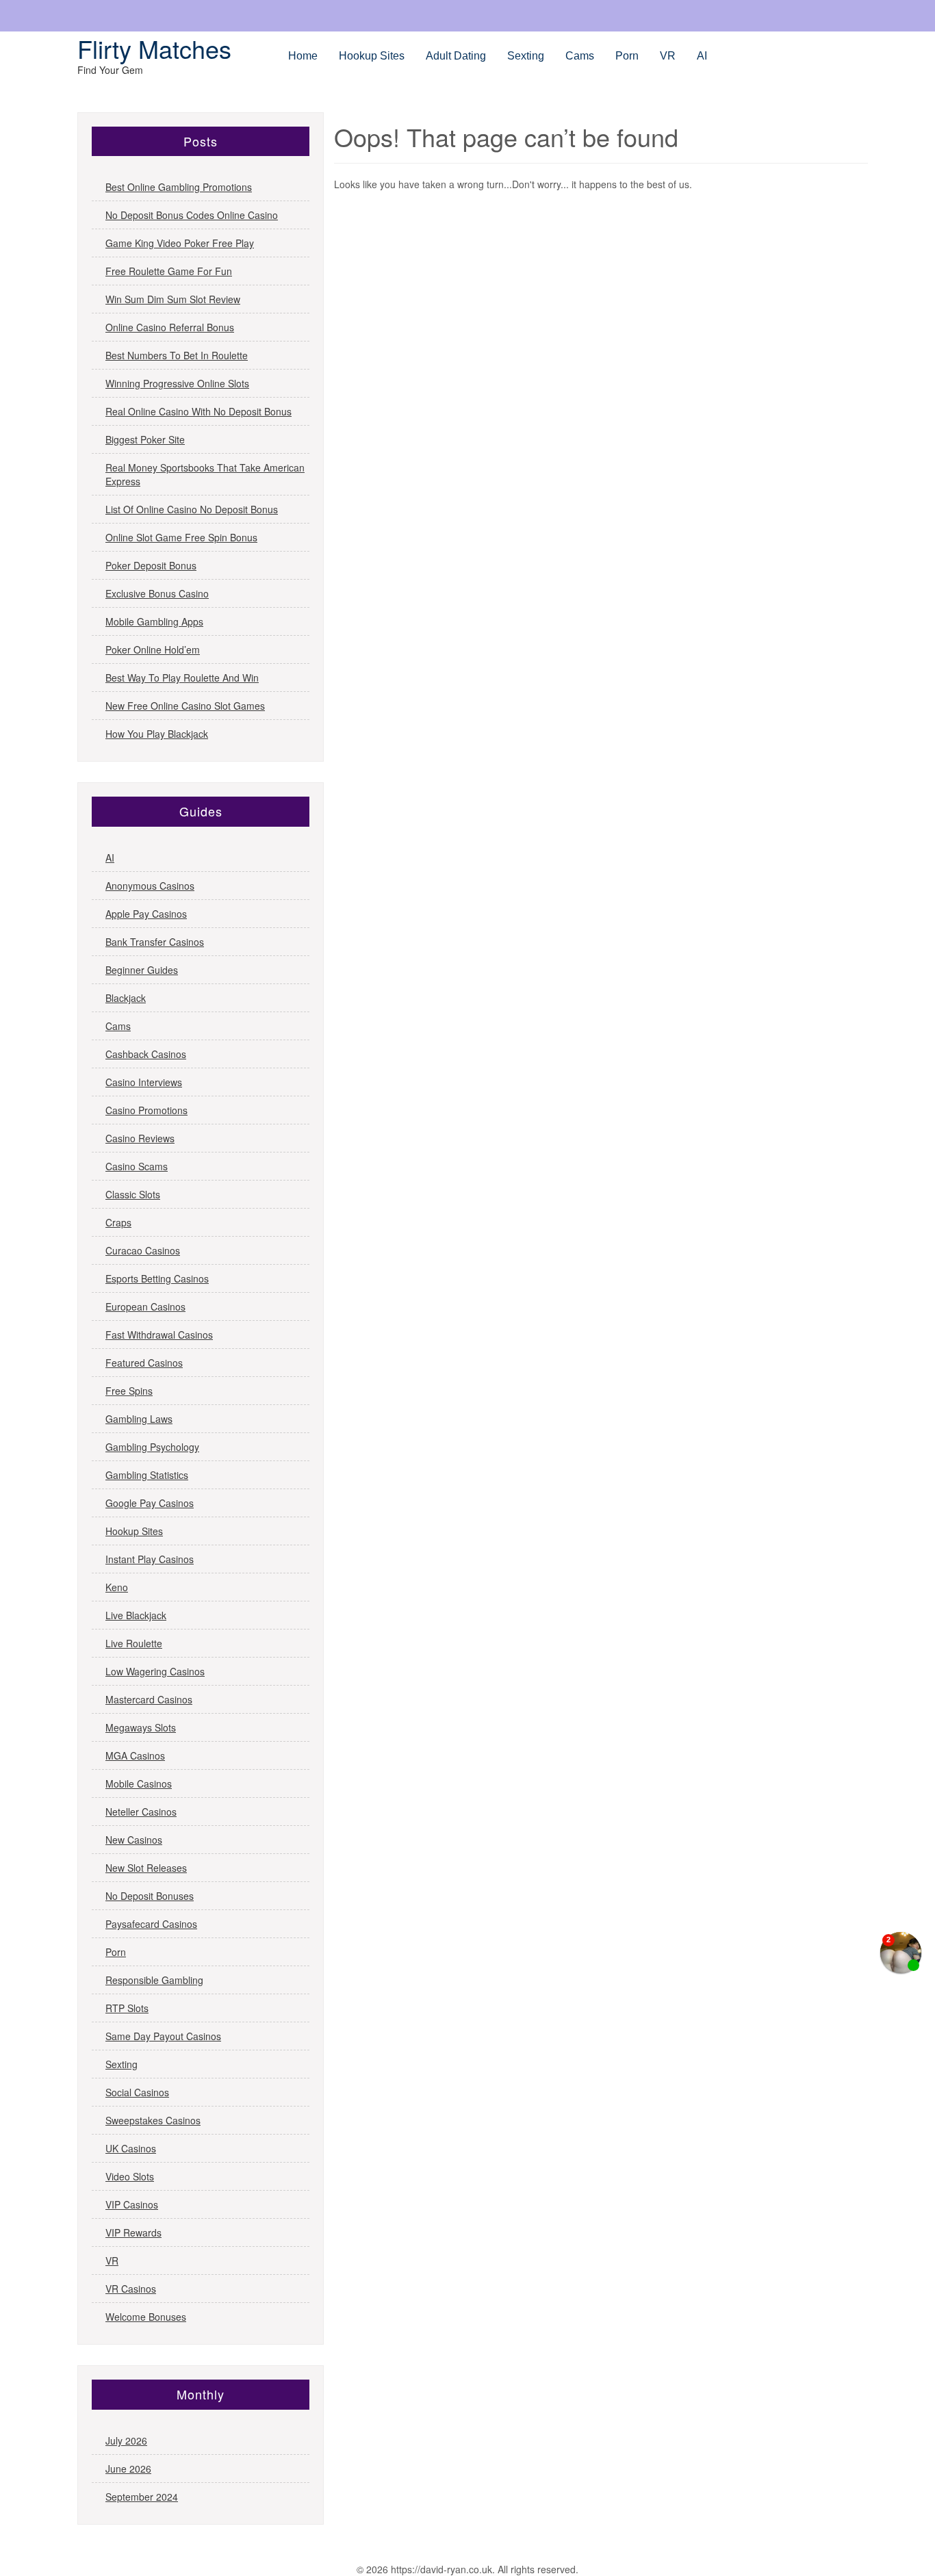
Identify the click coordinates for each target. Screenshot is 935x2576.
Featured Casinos (144, 1363)
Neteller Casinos (141, 1812)
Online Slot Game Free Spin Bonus (181, 537)
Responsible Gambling (154, 1980)
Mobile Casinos (139, 1783)
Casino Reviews (140, 1138)
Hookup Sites (372, 56)
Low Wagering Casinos (155, 1671)
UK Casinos (131, 2148)
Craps (118, 1222)
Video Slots (130, 2176)
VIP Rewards (133, 2232)
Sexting (526, 56)
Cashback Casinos (146, 1054)
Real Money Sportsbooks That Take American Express (205, 474)
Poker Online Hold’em (153, 649)
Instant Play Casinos (150, 1559)
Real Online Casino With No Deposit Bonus (198, 411)
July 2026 (126, 2440)
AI (702, 56)
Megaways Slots (141, 1727)
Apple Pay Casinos (146, 914)
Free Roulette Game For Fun (169, 271)
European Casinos (145, 1306)
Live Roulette (134, 1643)
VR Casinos (131, 2289)
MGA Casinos (135, 1755)
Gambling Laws (139, 1419)
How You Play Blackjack (157, 734)
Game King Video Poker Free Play (180, 243)
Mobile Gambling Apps (154, 621)
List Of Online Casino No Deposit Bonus (192, 509)
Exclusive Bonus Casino (157, 593)
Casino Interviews (144, 1082)
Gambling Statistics (147, 1475)
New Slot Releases (146, 1868)
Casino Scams (137, 1166)
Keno (117, 1587)
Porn (627, 56)
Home (303, 56)
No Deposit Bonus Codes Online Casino (192, 215)
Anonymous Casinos (150, 886)
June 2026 (128, 2469)
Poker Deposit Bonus (151, 565)
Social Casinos (137, 2092)
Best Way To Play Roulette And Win (182, 678)
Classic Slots (133, 1194)
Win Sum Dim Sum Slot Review (173, 299)
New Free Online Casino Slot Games (185, 706)
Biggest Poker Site (145, 439)
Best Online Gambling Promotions (179, 187)
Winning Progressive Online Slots (177, 383)
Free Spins (129, 1391)
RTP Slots (127, 2008)
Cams (580, 56)
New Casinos (134, 1840)
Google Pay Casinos (150, 1503)
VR (668, 56)
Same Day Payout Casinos (163, 2036)
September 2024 (142, 2497)
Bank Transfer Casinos (155, 942)
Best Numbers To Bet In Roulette (177, 355)
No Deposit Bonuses (150, 1896)
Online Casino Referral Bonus (170, 327)
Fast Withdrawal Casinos (159, 1335)
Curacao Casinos (143, 1250)
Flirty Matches (154, 48)
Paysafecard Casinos (151, 1924)
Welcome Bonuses (146, 2317)
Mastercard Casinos (149, 1699)
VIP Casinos (132, 2204)
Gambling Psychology (152, 1447)
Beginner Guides (142, 970)
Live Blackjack (136, 1615)
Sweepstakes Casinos (153, 2120)
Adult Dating (456, 56)
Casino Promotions (146, 1110)
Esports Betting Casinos (157, 1278)
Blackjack (126, 998)
